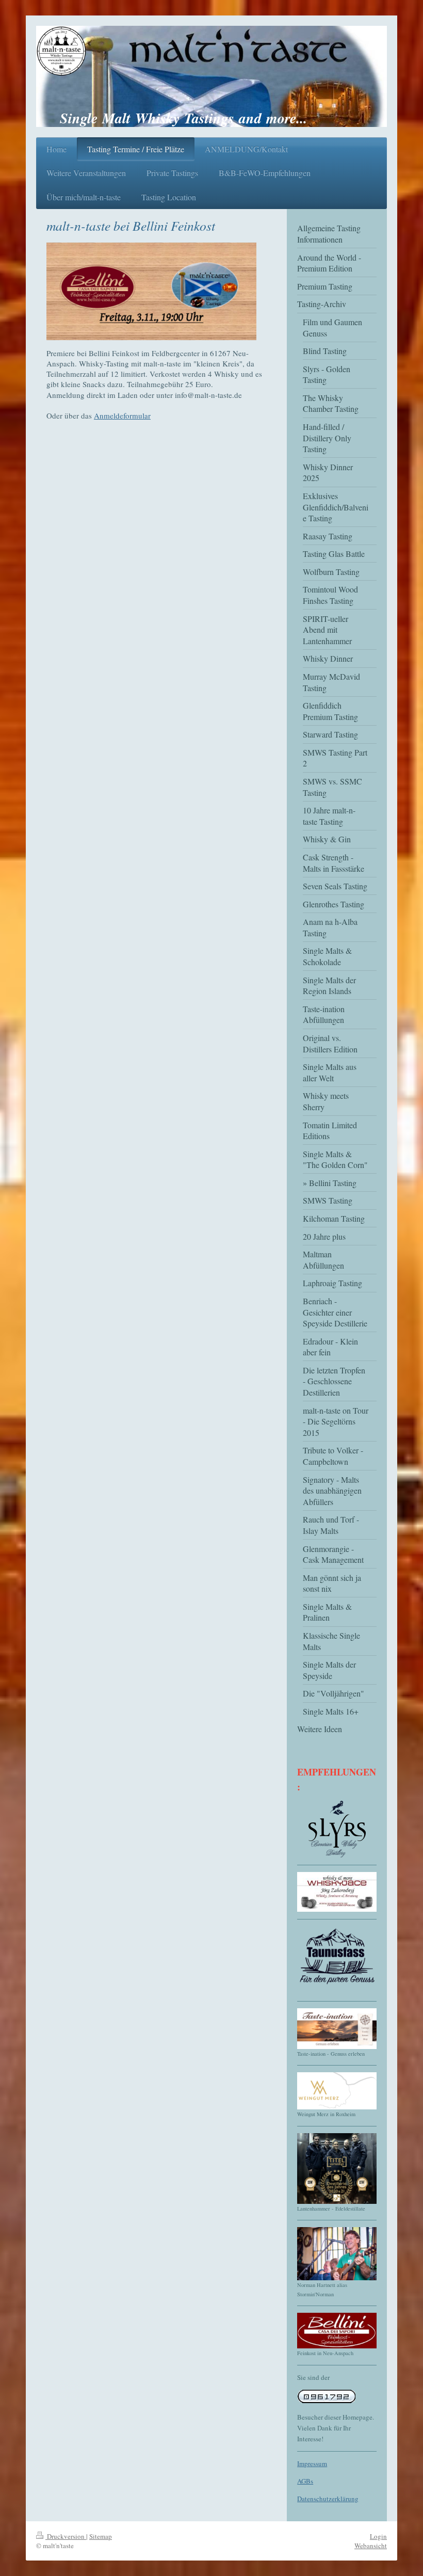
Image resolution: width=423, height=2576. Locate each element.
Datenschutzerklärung (328, 2499)
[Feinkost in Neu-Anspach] (337, 2331)
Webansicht (371, 2546)
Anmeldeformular (122, 415)
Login (378, 2536)
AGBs (305, 2481)
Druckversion (66, 2536)
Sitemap (101, 2536)
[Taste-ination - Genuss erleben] (337, 2029)
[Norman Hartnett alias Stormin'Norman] (337, 2254)
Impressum (312, 2463)
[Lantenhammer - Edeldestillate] (337, 2169)
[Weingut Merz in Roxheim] (337, 2091)
